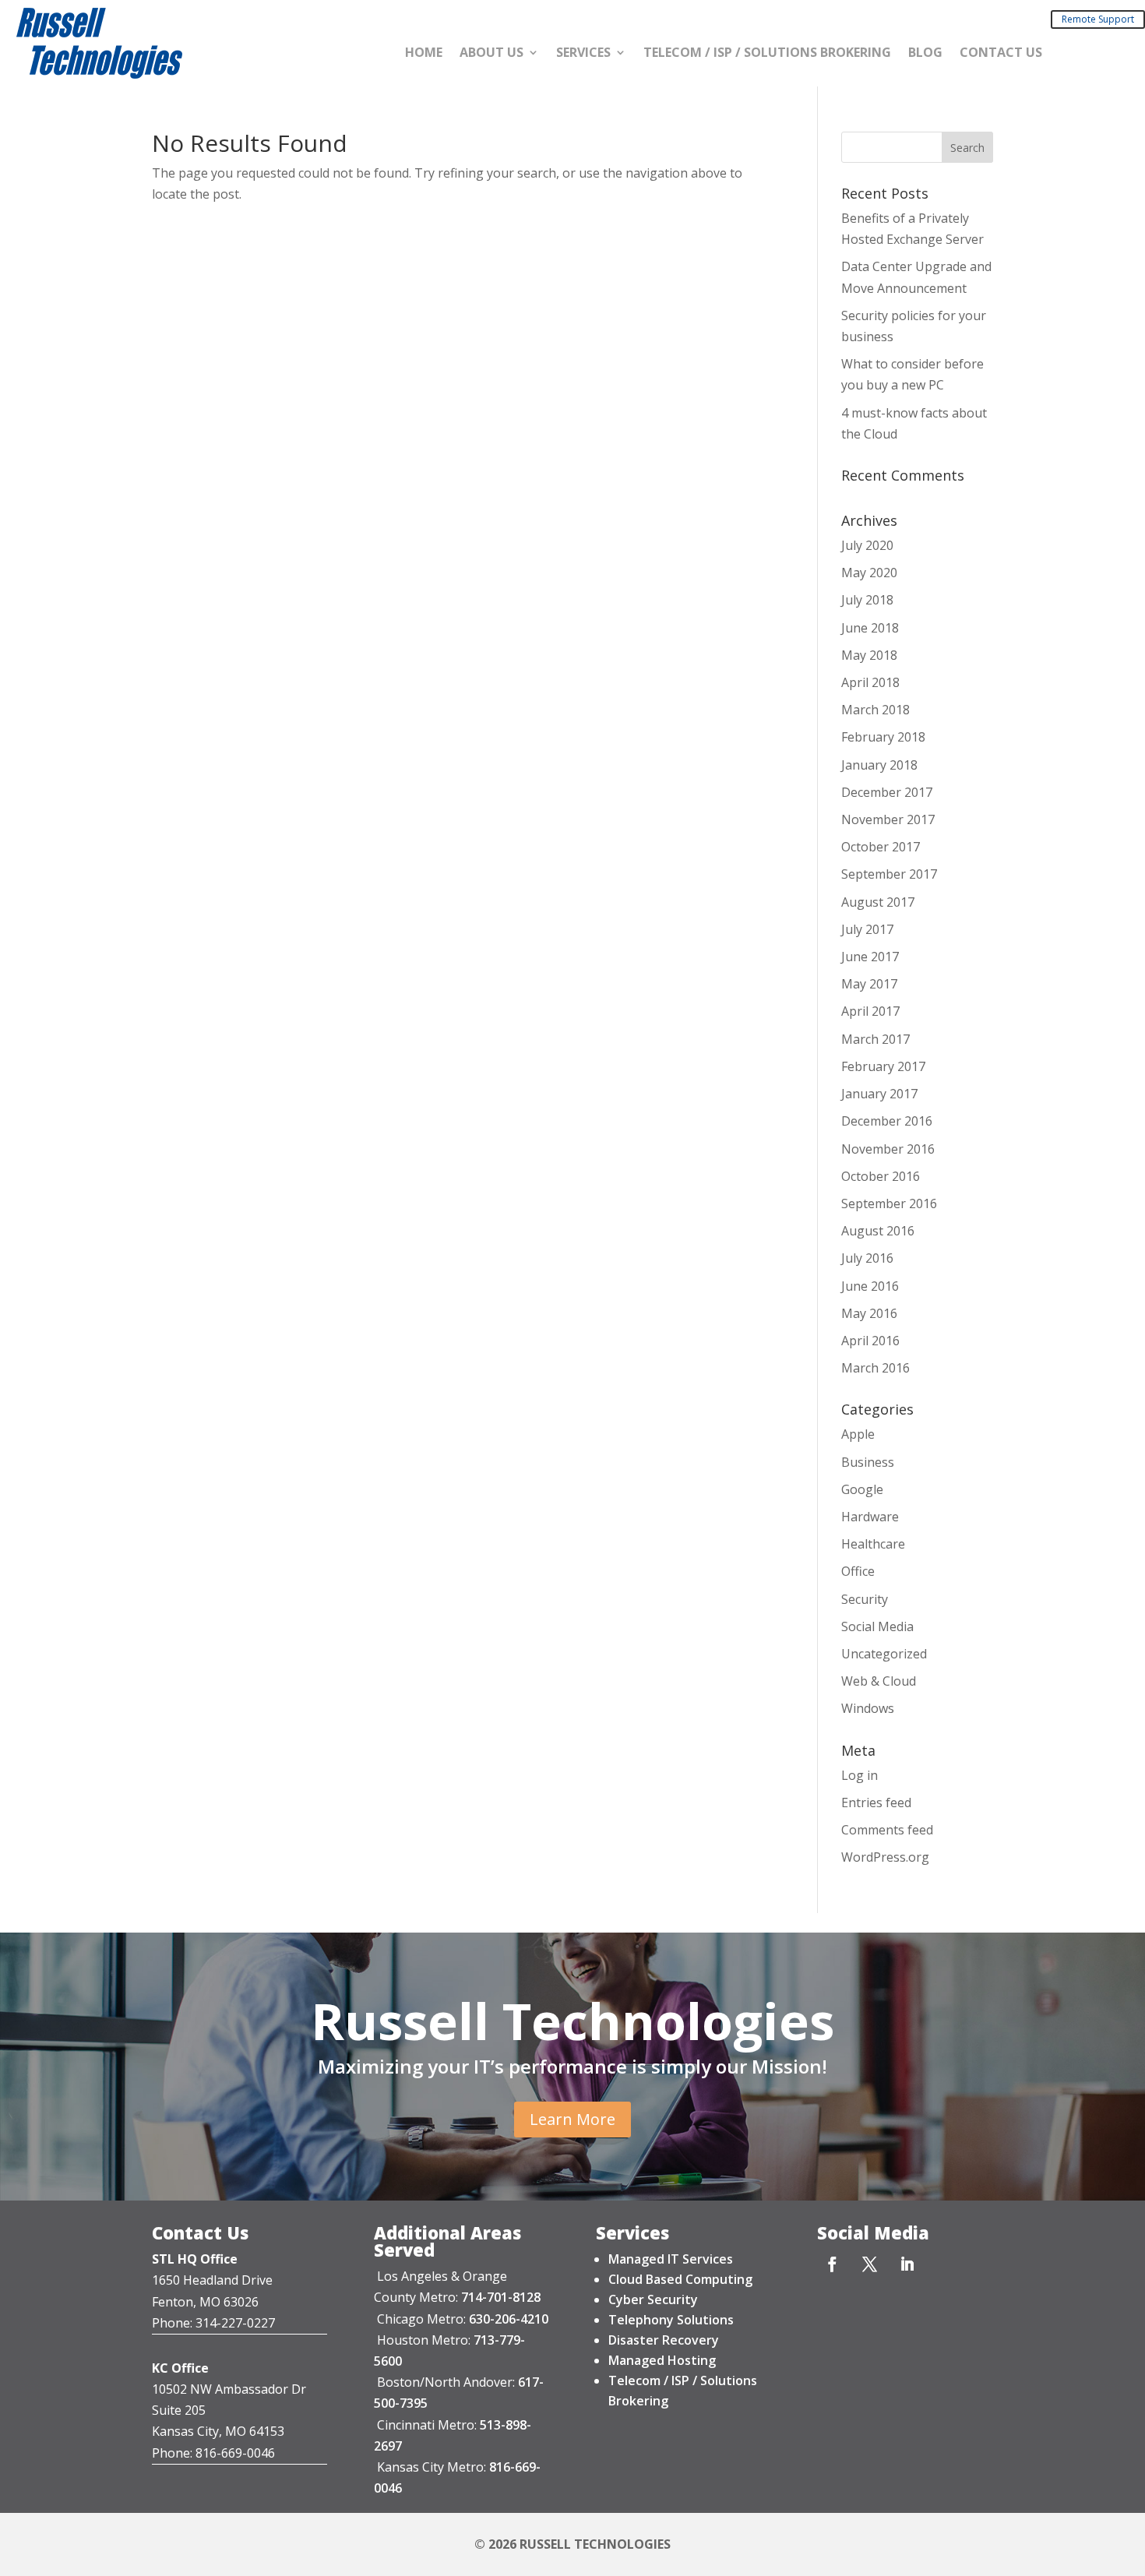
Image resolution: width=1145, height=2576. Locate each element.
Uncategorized (884, 1654)
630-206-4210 (509, 2319)
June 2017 (870, 957)
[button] (967, 147)
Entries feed (876, 1802)
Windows (868, 1708)
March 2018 (875, 710)
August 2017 (878, 902)
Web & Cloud (879, 1681)
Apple (858, 1434)
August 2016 (878, 1231)
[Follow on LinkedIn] (907, 2264)
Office (858, 1571)
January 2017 (879, 1094)
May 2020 (869, 573)
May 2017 (869, 984)
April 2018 (870, 682)
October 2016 (881, 1176)
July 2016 (867, 1258)
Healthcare (873, 1544)
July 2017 (867, 929)
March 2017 (875, 1039)
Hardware (870, 1517)
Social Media (877, 1626)
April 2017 (870, 1011)
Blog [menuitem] (925, 54)
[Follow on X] (869, 2264)
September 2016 (889, 1203)
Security (865, 1599)
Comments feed (887, 1830)
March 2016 (875, 1368)
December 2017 (887, 792)
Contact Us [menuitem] (1001, 54)
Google (862, 1489)
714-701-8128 (501, 2297)
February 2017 (883, 1066)
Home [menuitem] (424, 54)
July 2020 (867, 545)
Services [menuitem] (583, 54)
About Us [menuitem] (491, 54)
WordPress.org (885, 1857)
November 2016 (888, 1149)
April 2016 (870, 1341)
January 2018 (879, 765)
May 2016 (869, 1313)
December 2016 (887, 1121)
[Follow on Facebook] (832, 2264)
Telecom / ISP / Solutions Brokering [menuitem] (767, 54)
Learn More (572, 2119)
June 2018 (870, 628)
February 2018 (883, 737)
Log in (860, 1775)
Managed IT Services (671, 2259)
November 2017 (888, 819)
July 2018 (867, 600)
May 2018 (869, 655)
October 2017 (881, 847)
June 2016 (870, 1286)
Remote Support (1098, 19)
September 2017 (889, 874)
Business (868, 1462)
